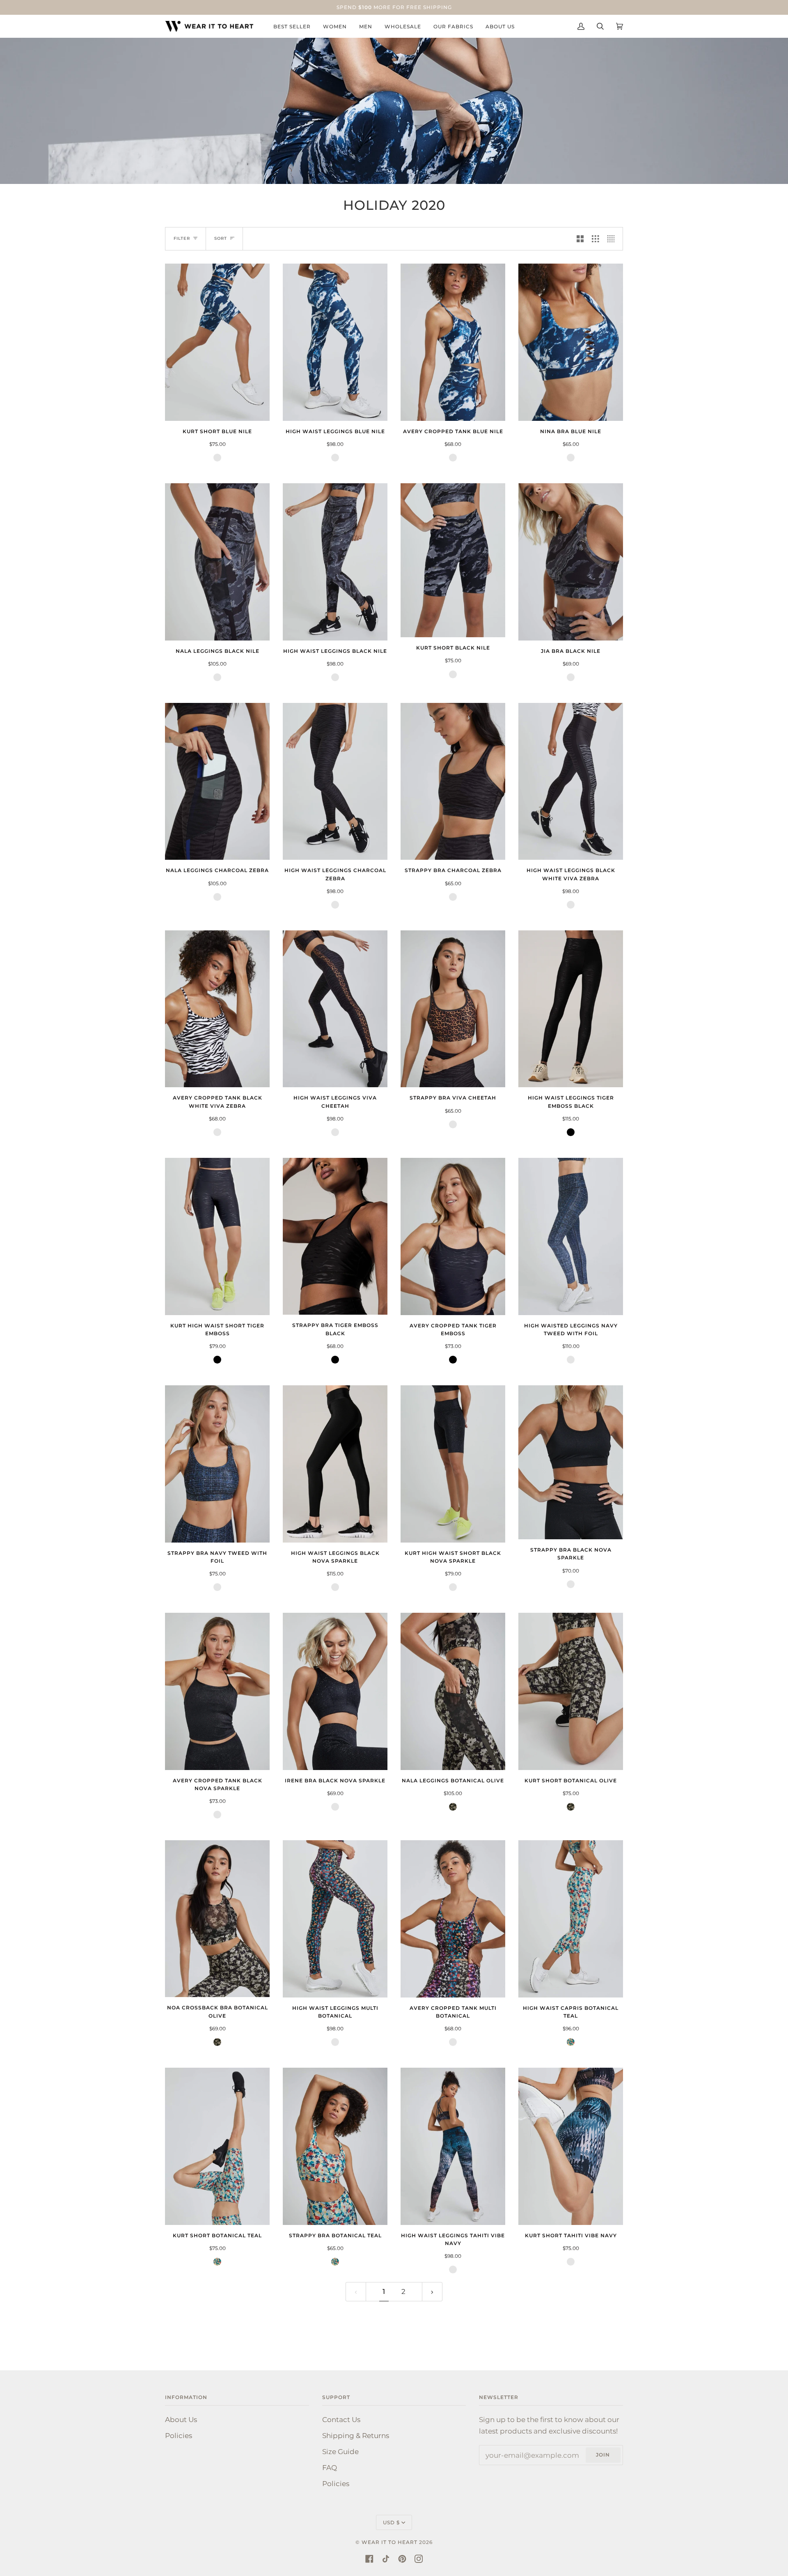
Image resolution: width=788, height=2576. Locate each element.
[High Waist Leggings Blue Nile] (335, 342)
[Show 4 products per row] (613, 239)
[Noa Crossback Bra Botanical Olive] (217, 1919)
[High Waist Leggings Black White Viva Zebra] (571, 782)
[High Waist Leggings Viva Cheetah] (335, 1009)
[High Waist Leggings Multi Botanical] (335, 1919)
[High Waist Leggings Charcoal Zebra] (335, 782)
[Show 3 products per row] (595, 239)
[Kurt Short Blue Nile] (217, 342)
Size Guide (340, 2451)
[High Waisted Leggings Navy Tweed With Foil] (571, 1236)
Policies (179, 2435)
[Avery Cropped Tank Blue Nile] (453, 342)
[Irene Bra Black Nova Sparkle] (335, 1691)
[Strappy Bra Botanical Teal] (335, 2146)
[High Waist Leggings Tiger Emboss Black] (571, 1009)
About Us (181, 2419)
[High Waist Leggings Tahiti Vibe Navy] (453, 2146)
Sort (221, 238)
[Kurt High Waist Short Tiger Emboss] (217, 1236)
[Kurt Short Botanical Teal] (217, 2146)
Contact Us (341, 2419)
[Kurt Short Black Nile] (453, 560)
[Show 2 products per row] (580, 239)
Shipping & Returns (356, 2435)
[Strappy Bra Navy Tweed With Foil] (217, 1464)
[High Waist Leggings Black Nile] (335, 562)
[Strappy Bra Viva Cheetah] (453, 1009)
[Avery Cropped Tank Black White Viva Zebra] (217, 1009)
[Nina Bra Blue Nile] (571, 342)
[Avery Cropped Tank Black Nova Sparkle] (217, 1691)
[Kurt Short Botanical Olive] (571, 1691)
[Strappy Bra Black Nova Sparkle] (571, 1462)
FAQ (330, 2467)
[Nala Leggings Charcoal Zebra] (217, 782)
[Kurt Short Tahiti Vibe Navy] (571, 2146)
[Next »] (432, 2292)
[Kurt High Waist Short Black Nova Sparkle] (453, 1464)
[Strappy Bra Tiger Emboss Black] (335, 1236)
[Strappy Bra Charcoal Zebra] (453, 782)
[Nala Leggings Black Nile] (217, 562)
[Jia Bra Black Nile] (571, 562)
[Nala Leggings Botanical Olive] (453, 1691)
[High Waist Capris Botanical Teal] (571, 1919)
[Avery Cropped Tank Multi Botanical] (453, 1919)
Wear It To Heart (389, 2542)
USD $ (391, 2522)
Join (603, 2455)
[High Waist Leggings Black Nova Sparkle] (335, 1464)
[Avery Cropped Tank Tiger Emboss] (453, 1236)
